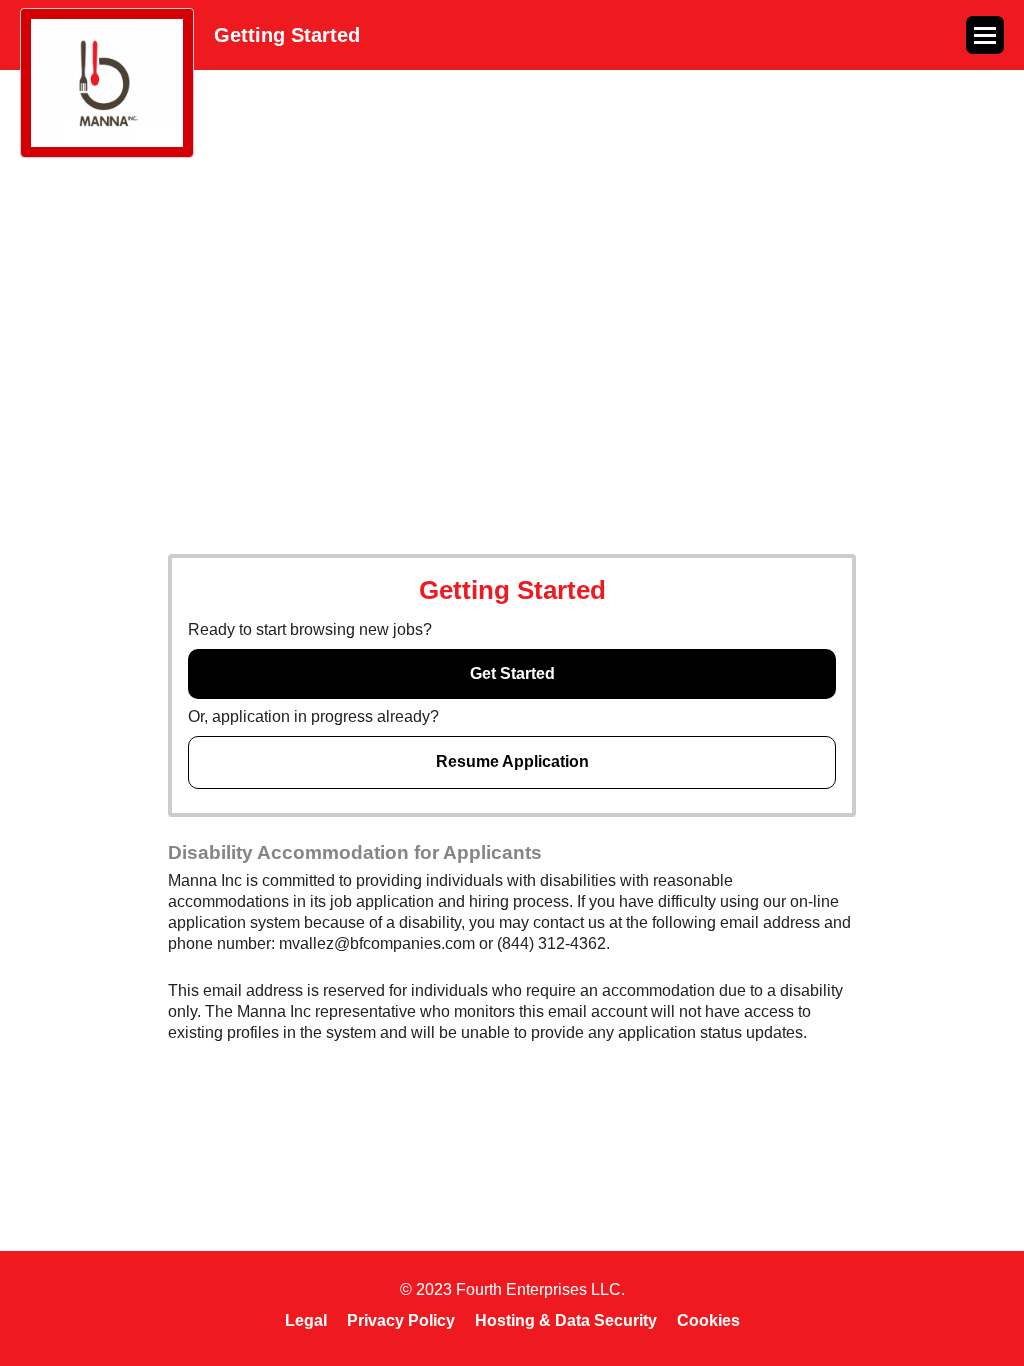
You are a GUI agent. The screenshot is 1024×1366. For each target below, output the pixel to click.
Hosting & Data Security (566, 1320)
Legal (306, 1320)
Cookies (708, 1320)
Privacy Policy (401, 1320)
